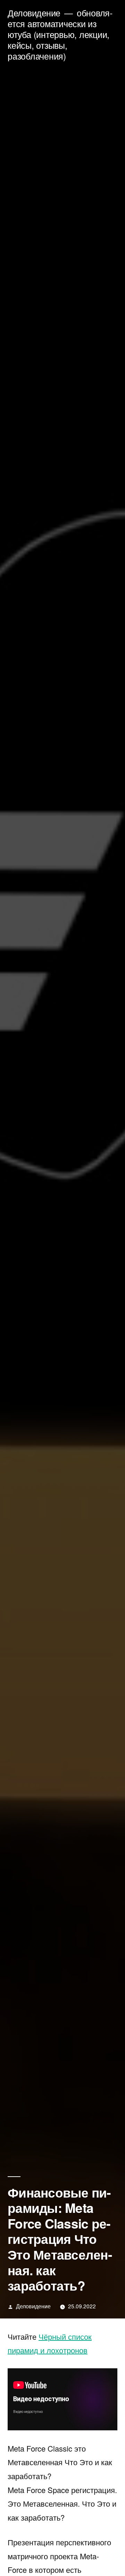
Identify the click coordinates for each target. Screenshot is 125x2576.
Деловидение (34, 13)
